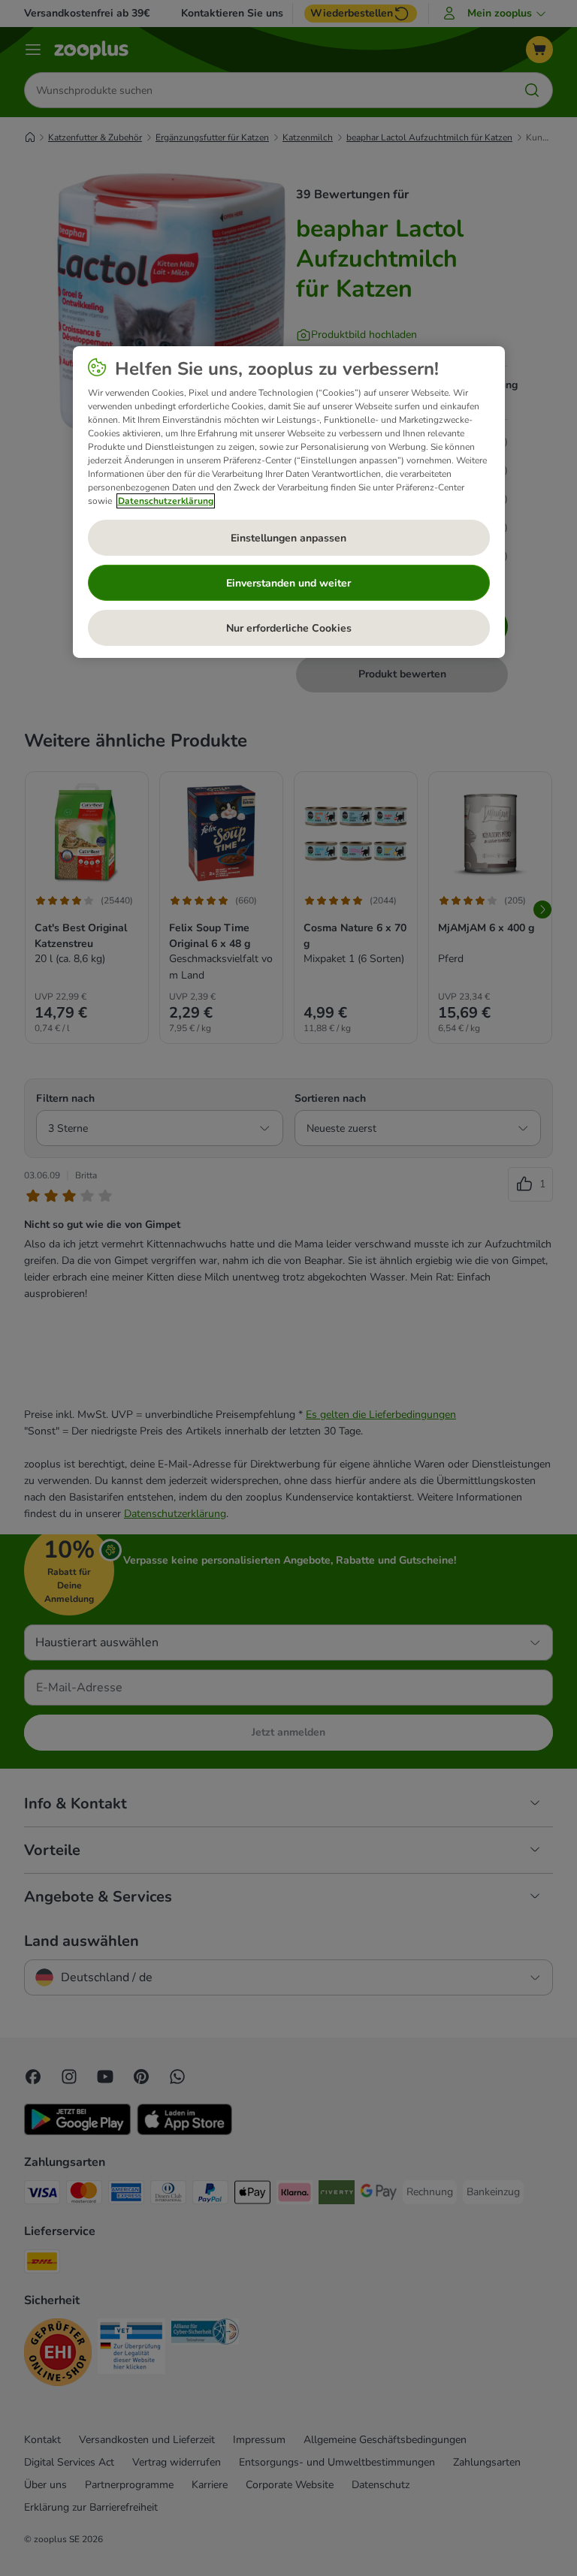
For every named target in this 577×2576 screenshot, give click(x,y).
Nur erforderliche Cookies (289, 628)
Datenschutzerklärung (166, 501)
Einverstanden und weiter (288, 583)
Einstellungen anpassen (288, 538)
